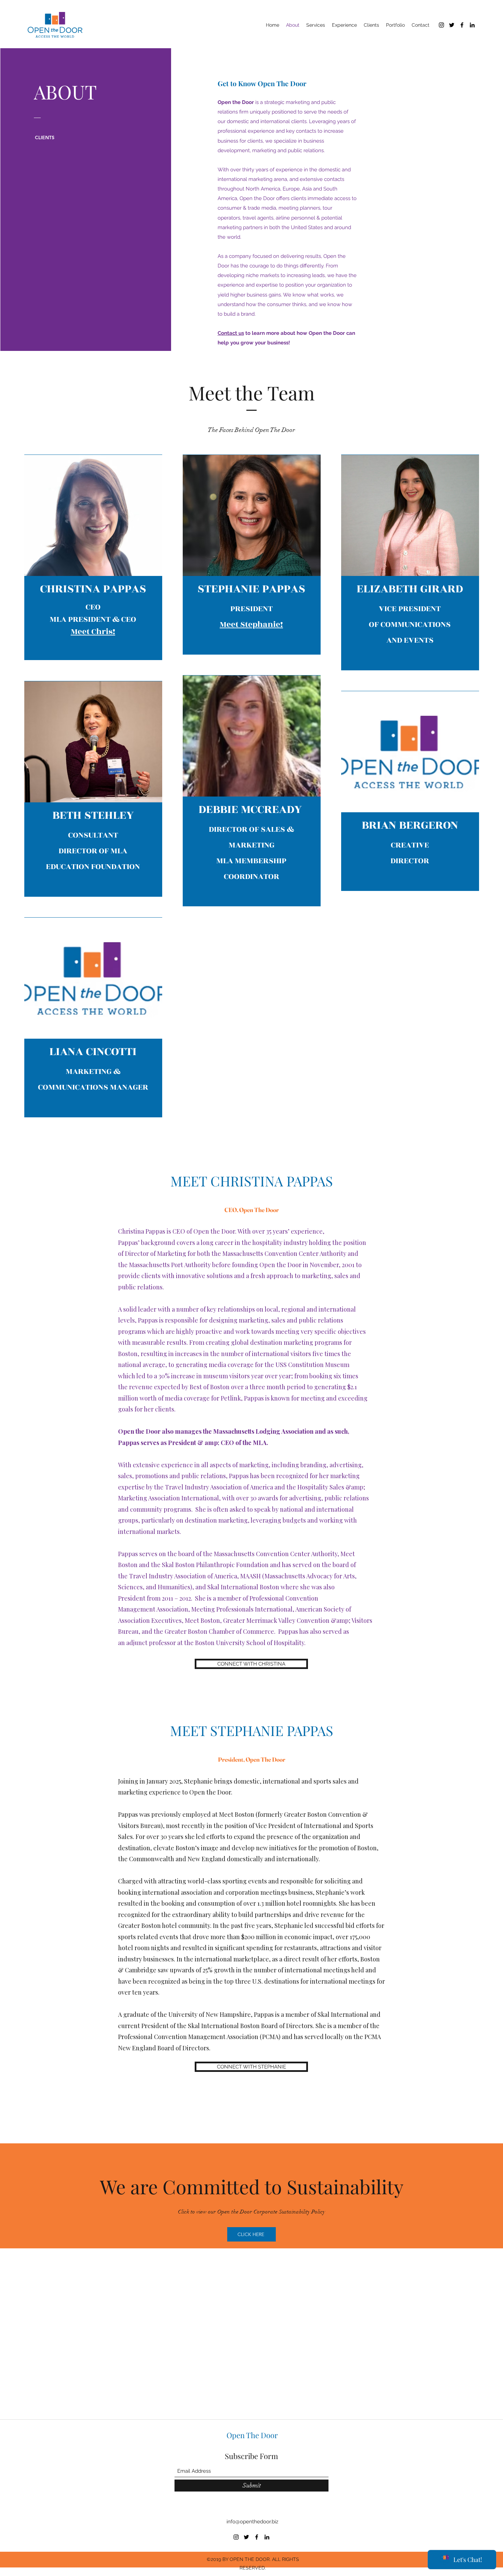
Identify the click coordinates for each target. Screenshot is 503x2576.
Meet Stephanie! (251, 625)
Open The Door (252, 2435)
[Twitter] (452, 25)
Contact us (231, 333)
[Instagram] (441, 25)
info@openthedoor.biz (252, 2522)
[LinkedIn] (472, 25)
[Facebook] (462, 25)
